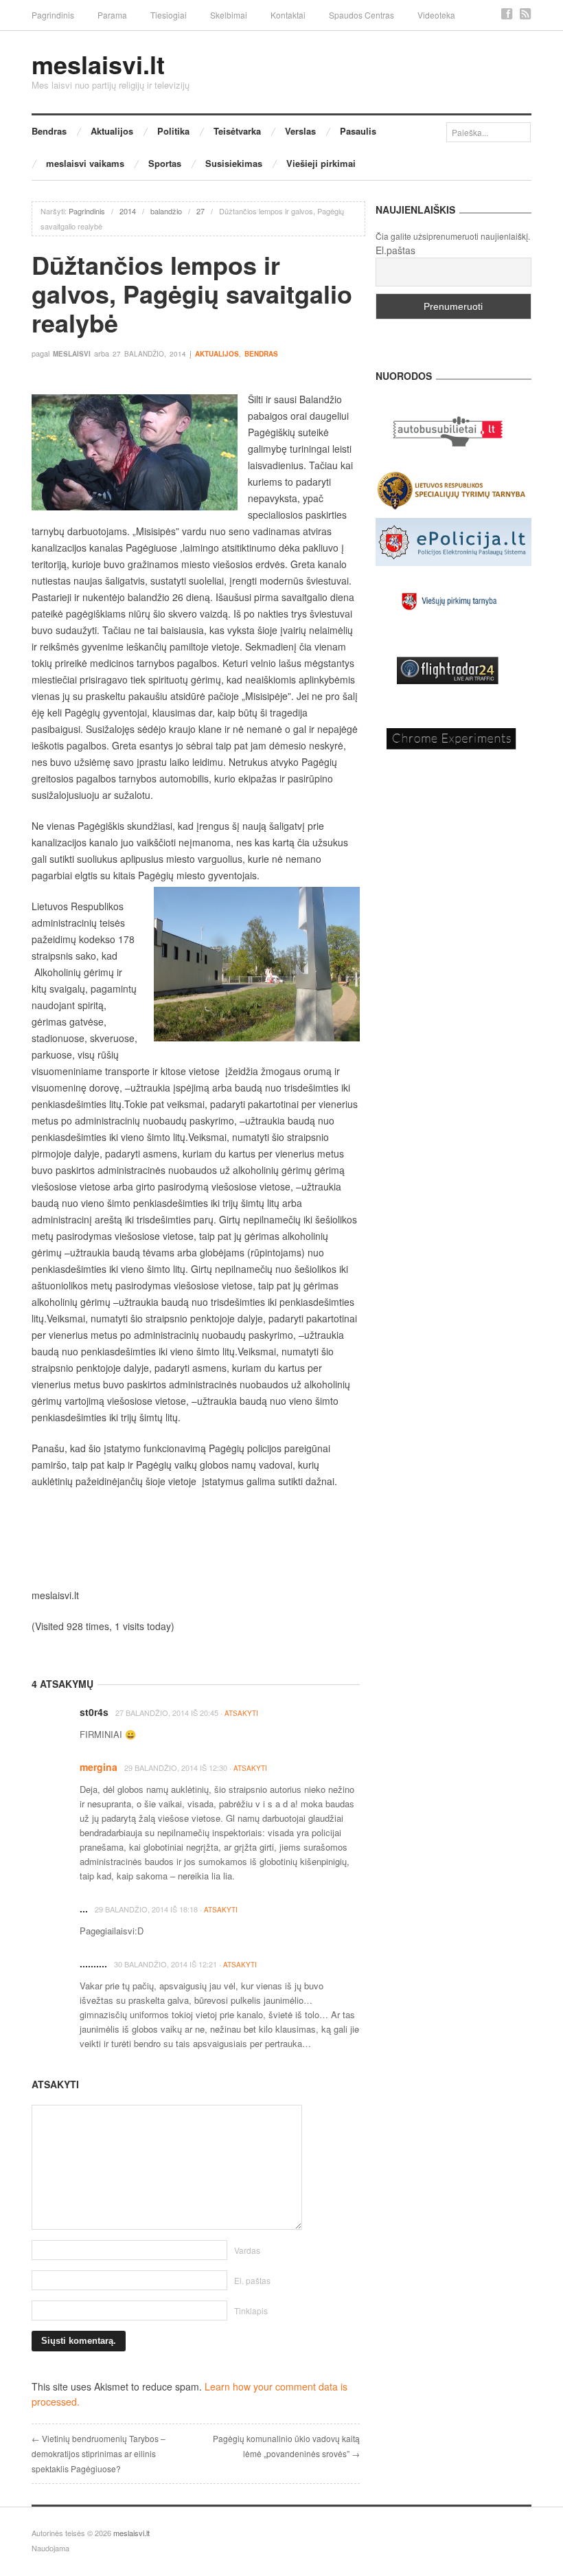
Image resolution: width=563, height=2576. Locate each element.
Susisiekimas (234, 163)
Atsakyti (241, 1713)
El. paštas (252, 2280)
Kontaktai (288, 15)
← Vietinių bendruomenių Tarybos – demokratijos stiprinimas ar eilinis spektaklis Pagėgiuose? (99, 2453)
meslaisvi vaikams (85, 163)
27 (200, 211)
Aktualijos (112, 131)
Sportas (165, 163)
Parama (112, 15)
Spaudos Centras (361, 15)
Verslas (300, 131)
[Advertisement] (196, 1538)
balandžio (166, 211)
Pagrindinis (53, 15)
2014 (128, 211)
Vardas (247, 2250)
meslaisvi (72, 354)
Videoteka (436, 15)
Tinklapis (251, 2311)
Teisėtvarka (237, 131)
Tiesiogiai (169, 15)
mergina (99, 1767)
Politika (173, 131)
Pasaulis (358, 131)
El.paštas (395, 250)
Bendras (49, 131)
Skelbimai (229, 15)
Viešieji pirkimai (321, 163)
